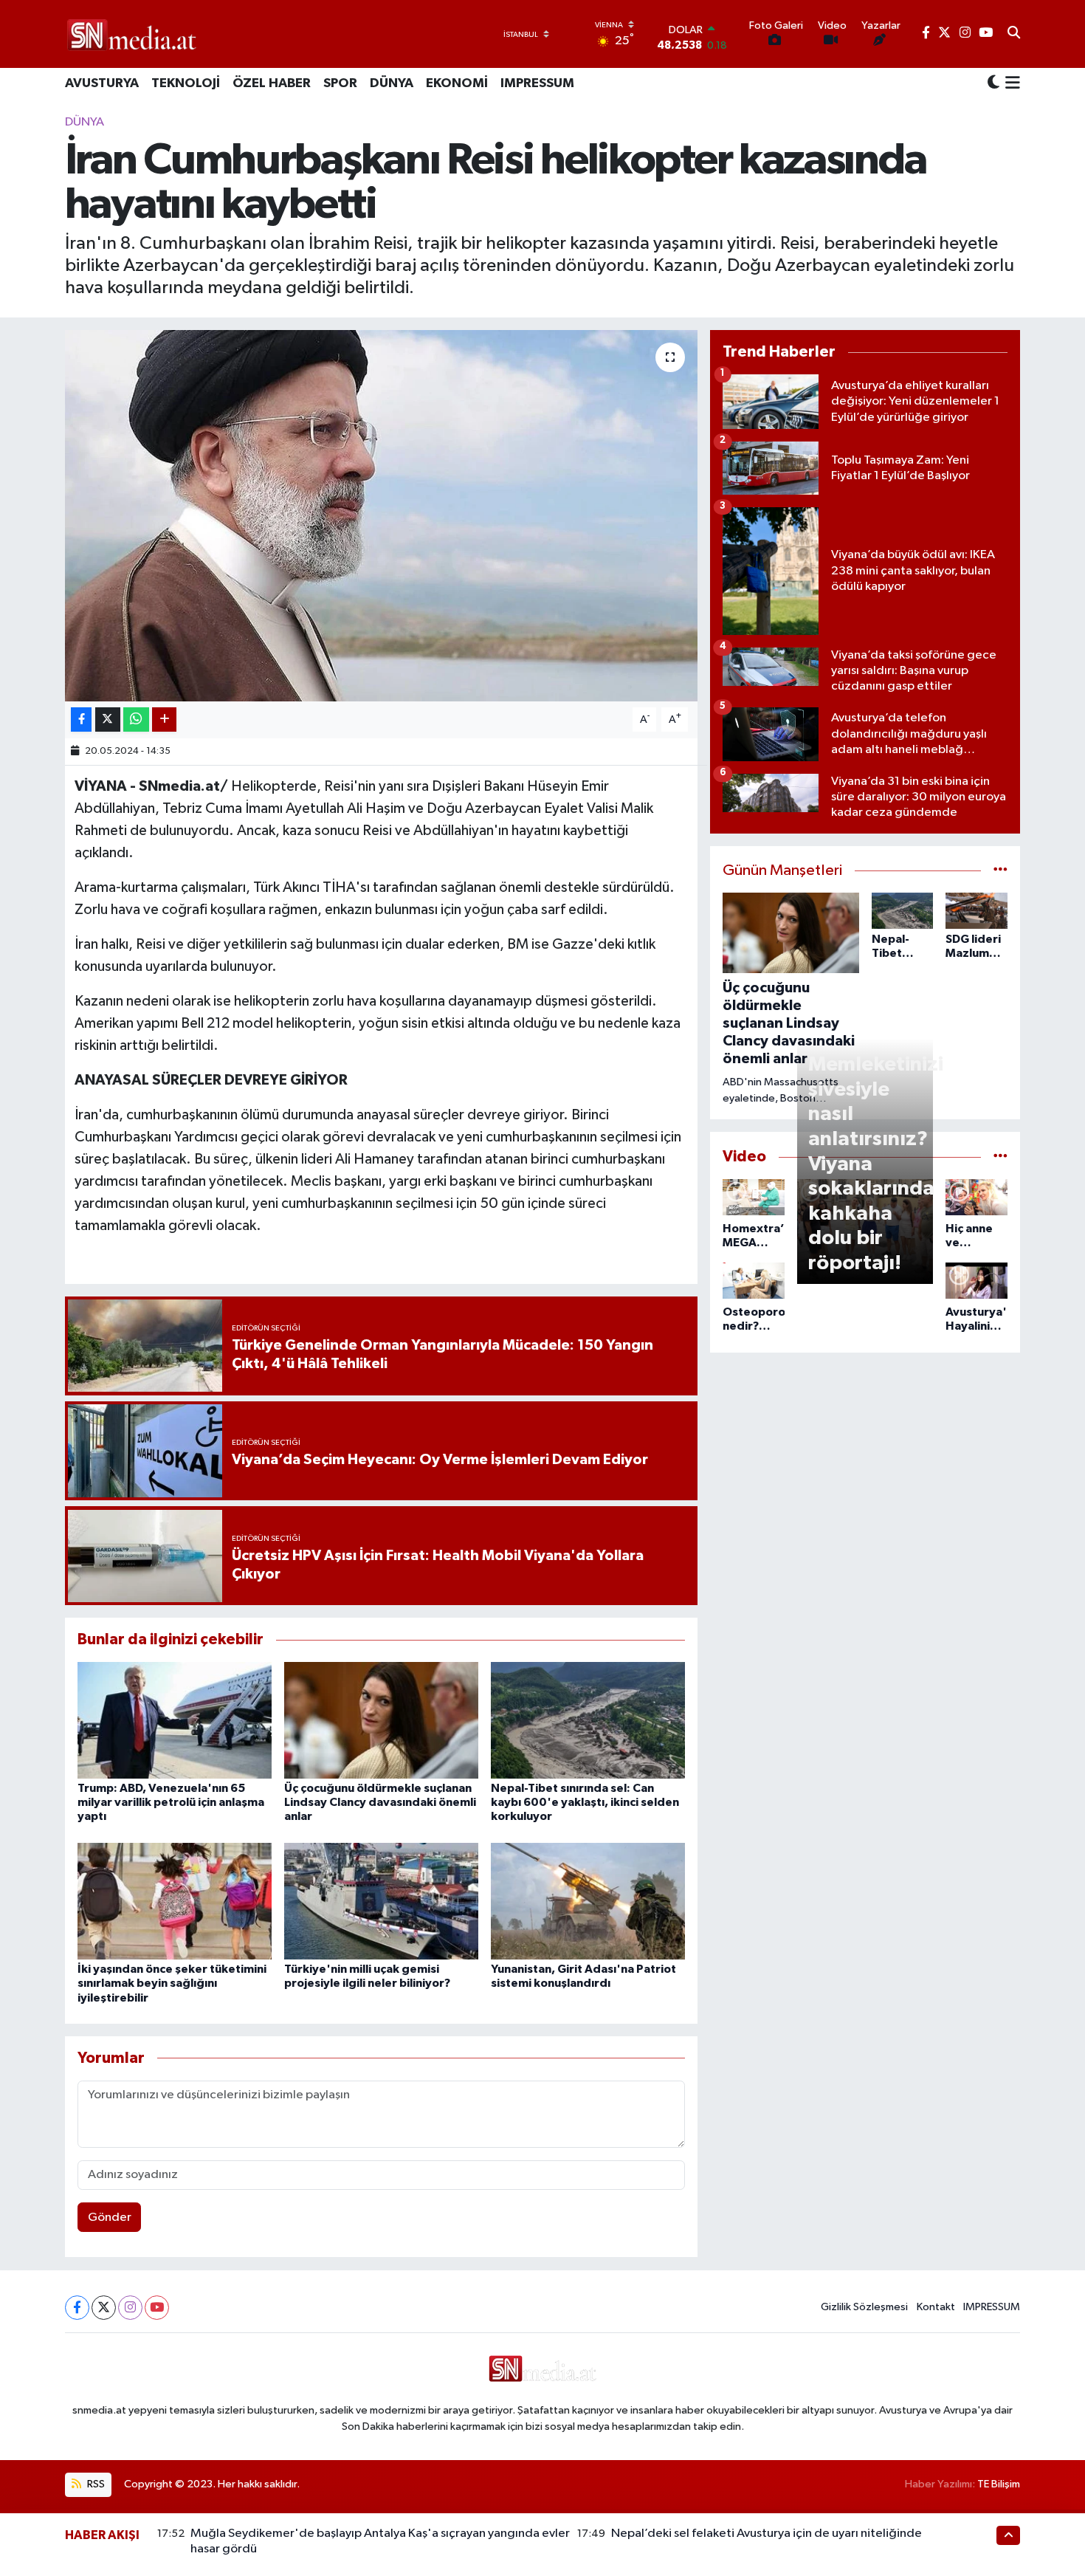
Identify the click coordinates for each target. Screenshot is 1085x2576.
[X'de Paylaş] (108, 719)
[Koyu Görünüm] (993, 84)
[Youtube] (157, 2308)
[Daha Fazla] (164, 719)
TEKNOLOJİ (186, 83)
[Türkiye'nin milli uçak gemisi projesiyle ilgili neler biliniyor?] (381, 1901)
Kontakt (936, 2307)
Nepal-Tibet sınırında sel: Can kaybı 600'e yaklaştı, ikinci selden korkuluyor (585, 1802)
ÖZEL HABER (272, 83)
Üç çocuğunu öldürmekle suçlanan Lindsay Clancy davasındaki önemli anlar (380, 1802)
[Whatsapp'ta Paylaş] (136, 719)
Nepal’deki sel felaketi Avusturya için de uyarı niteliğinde (767, 2534)
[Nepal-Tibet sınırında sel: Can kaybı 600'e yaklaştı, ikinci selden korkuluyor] (588, 1720)
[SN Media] (132, 34)
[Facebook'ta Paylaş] (81, 719)
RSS (95, 2484)
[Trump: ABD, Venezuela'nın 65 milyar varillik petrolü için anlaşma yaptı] (175, 1720)
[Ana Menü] (1010, 84)
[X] (104, 2308)
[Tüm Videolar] (1000, 1157)
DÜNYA (392, 83)
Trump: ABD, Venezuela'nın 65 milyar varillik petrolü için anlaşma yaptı (171, 1802)
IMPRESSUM (537, 83)
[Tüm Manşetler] (1000, 871)
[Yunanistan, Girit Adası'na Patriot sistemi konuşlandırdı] (588, 1901)
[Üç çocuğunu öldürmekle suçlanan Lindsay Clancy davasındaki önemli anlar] (381, 1720)
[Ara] (1014, 34)
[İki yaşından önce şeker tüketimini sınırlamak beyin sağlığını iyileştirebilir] (175, 1901)
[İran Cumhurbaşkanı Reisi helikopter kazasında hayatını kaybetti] (381, 515)
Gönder (110, 2218)
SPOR (340, 83)
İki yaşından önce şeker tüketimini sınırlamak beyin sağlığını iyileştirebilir (172, 1983)
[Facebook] (77, 2308)
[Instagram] (130, 2308)
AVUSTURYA (102, 83)
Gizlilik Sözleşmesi (864, 2307)
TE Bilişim (999, 2484)
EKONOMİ (457, 83)
